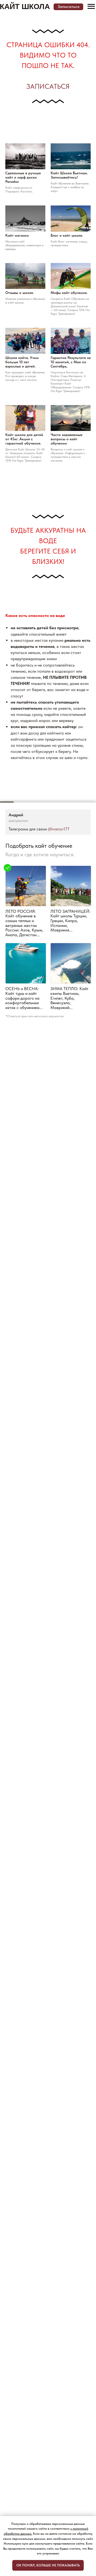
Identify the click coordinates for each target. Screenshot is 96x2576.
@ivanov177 (59, 829)
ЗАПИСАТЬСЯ (48, 86)
